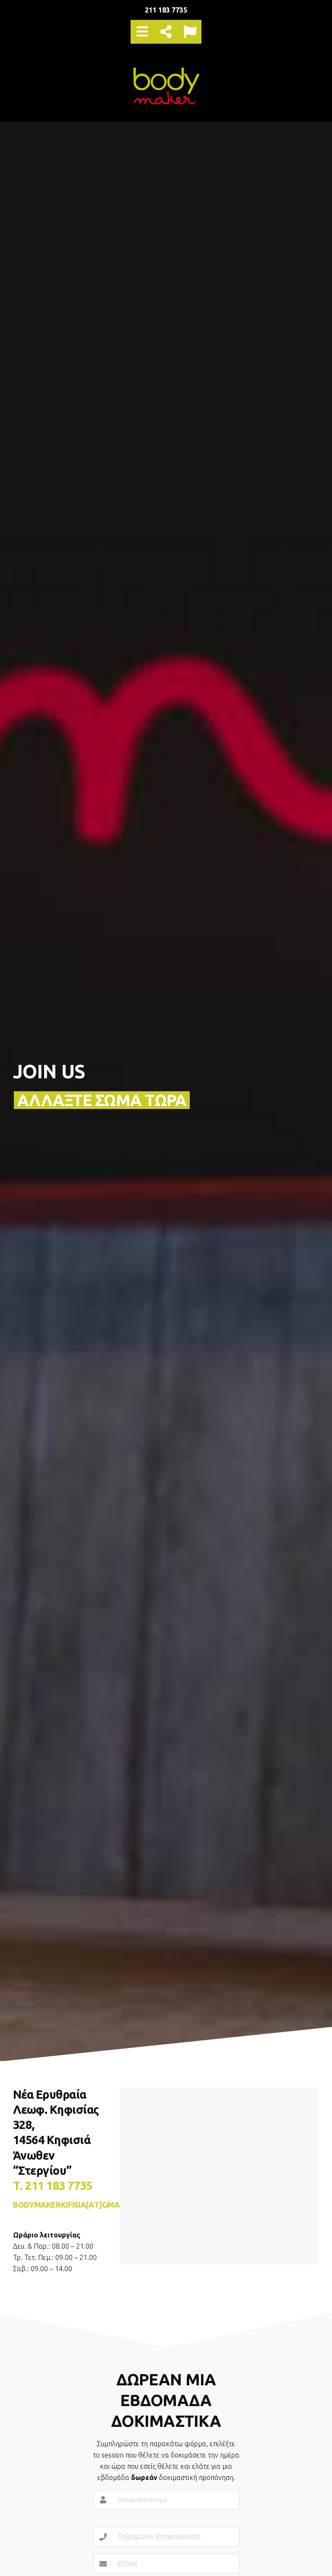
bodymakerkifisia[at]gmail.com (79, 2205)
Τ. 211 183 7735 (53, 2186)
